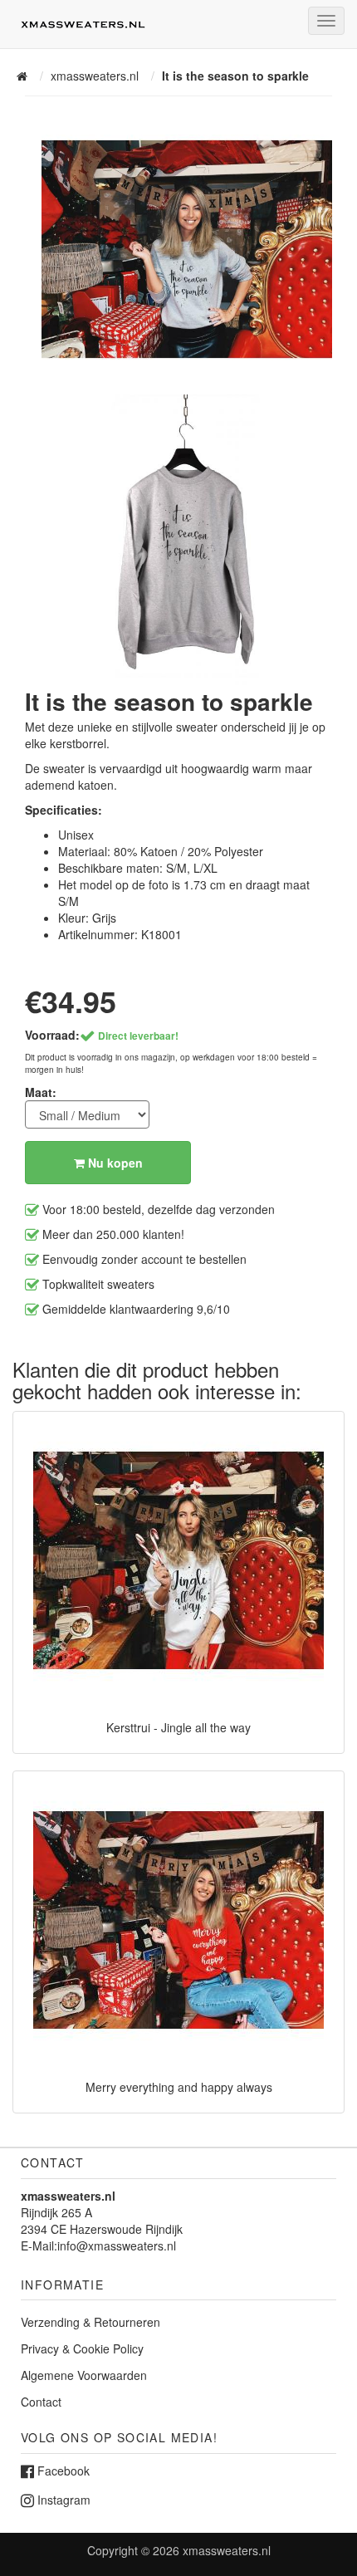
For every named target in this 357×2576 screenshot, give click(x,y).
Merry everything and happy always (179, 2087)
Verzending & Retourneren (90, 2322)
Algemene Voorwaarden (84, 2375)
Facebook (62, 2471)
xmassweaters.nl (227, 2550)
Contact (41, 2402)
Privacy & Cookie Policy (82, 2348)
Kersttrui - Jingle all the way (178, 1727)
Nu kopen (114, 1163)
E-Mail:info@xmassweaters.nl (98, 2245)
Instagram (62, 2500)
